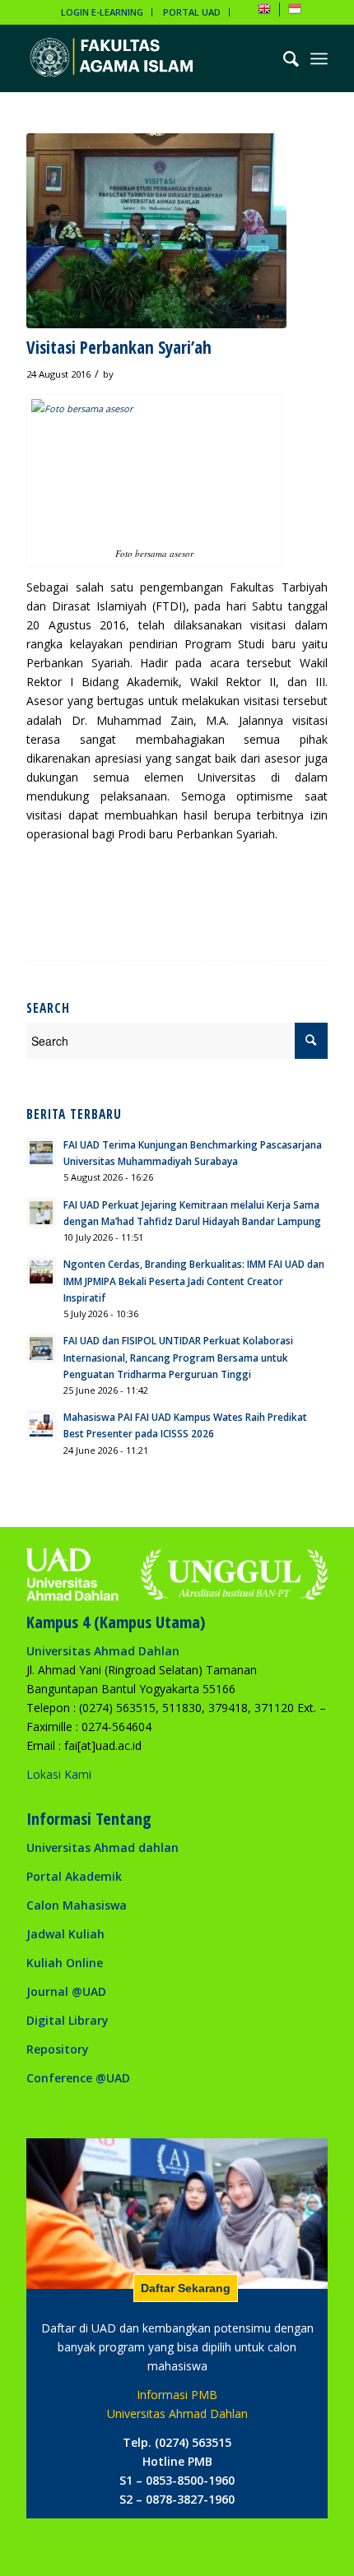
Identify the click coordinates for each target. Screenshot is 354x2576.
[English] (264, 12)
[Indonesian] (295, 12)
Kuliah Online (65, 1963)
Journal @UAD (66, 1991)
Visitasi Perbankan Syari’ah (119, 347)
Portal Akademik (74, 1876)
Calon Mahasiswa (77, 1905)
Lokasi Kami (59, 1774)
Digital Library (68, 2020)
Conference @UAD (78, 2078)
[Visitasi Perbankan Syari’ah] (156, 231)
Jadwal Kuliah (65, 1934)
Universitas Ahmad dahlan (102, 1847)
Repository (58, 2049)
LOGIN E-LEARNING (102, 12)
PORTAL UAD (192, 12)
